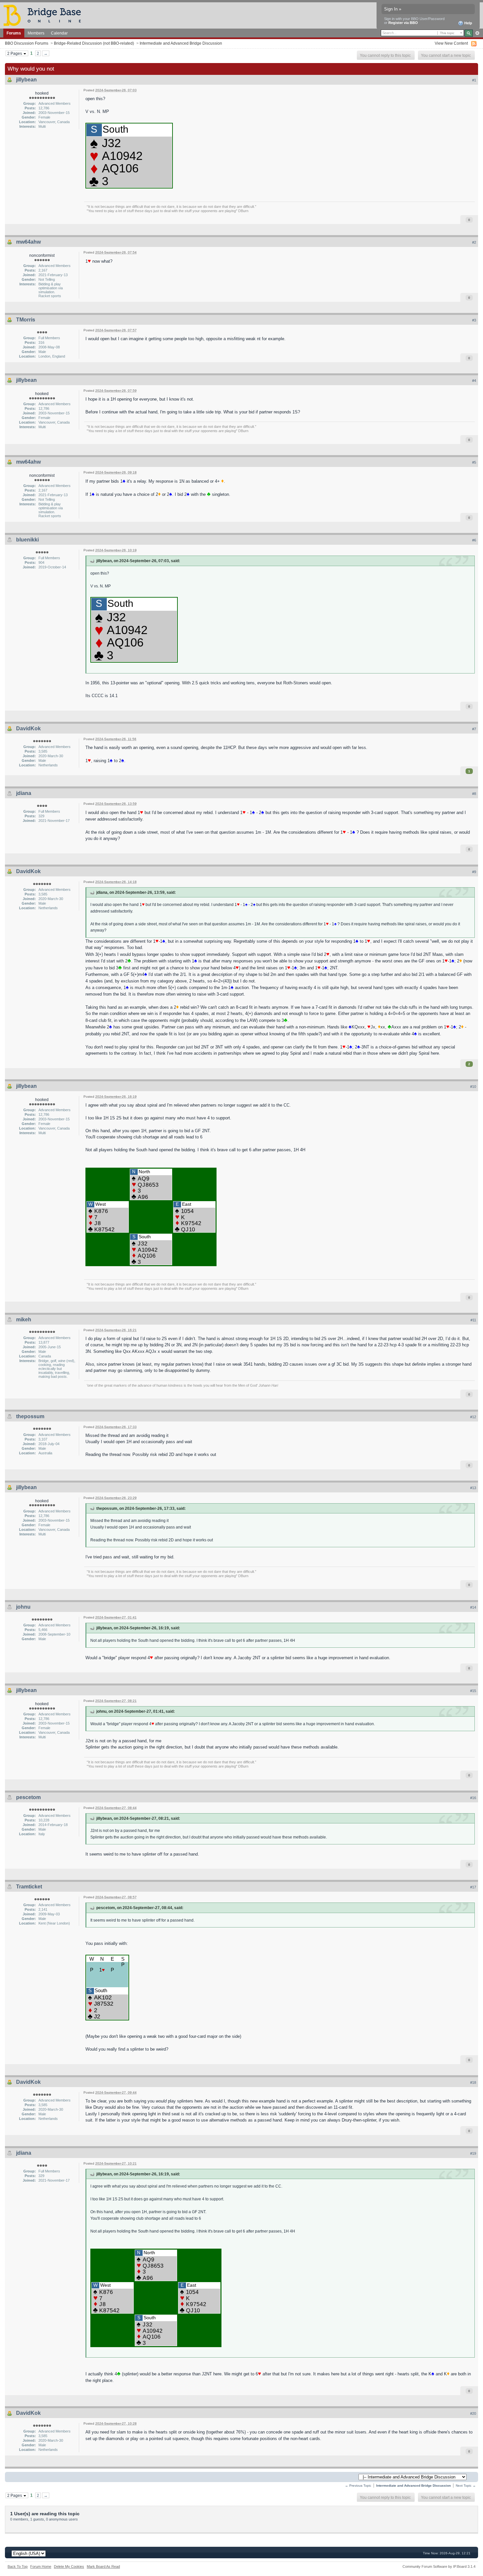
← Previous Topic (358, 2486)
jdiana (24, 793)
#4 (474, 381)
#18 (473, 2082)
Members (36, 33)
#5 (474, 462)
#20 (473, 2413)
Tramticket (29, 1887)
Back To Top (18, 2566)
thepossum (30, 1416)
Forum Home (41, 2566)
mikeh (24, 1320)
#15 (473, 1691)
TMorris (26, 320)
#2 (474, 242)
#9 (474, 872)
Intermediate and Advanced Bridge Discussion (181, 43)
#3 (474, 320)
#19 (473, 2153)
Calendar (59, 33)
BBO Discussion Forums (27, 43)
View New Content (451, 43)
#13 (473, 1488)
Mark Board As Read (103, 2566)
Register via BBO (403, 23)
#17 (473, 1887)
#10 (473, 1087)
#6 (474, 540)
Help (468, 23)
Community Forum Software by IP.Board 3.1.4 (439, 2566)
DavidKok (28, 728)
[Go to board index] (45, 15)
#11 (473, 1320)
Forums (14, 33)
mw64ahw (28, 242)
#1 (474, 80)
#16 (473, 1798)
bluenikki (27, 540)
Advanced (477, 33)
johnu (23, 1607)
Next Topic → (466, 2486)
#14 (473, 1607)
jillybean (26, 80)
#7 (474, 729)
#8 (474, 794)
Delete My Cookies (69, 2566)
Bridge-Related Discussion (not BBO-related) (94, 43)
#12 (473, 1417)
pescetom (28, 1797)
